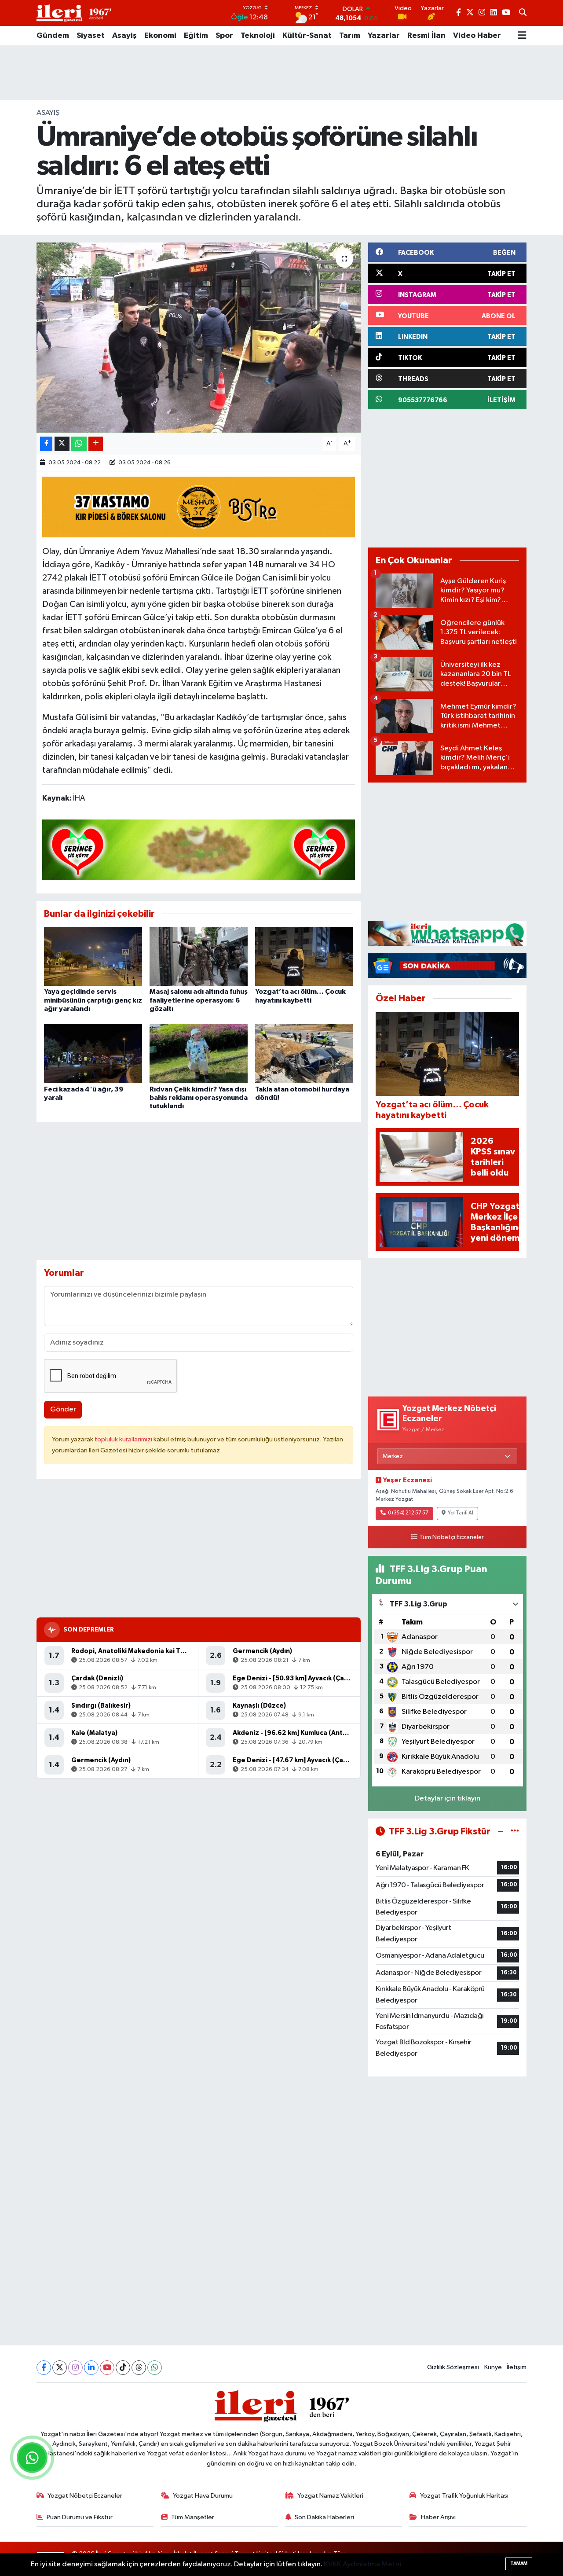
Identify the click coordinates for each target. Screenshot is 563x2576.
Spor (224, 36)
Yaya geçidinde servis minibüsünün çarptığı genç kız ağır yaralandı (93, 1000)
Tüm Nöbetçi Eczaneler (451, 1537)
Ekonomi (160, 36)
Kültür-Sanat (307, 36)
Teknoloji (258, 36)
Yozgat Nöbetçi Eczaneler (85, 2496)
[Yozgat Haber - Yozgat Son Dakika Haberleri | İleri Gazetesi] (74, 13)
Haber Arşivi (438, 2517)
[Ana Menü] (522, 36)
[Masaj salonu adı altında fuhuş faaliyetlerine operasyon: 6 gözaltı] (199, 956)
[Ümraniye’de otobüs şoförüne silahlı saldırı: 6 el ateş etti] (199, 338)
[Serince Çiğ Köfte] (199, 849)
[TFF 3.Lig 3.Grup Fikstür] (515, 1832)
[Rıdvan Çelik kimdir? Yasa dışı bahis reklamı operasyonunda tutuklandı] (199, 1053)
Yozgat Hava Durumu (203, 2496)
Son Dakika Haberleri (324, 2517)
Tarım (350, 36)
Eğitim (196, 36)
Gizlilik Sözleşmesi (453, 2367)
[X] (60, 2368)
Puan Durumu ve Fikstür (80, 2517)
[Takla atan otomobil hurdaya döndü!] (304, 1053)
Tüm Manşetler (193, 2517)
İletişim (517, 2367)
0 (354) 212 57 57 (408, 1513)
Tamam (519, 2563)
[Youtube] (107, 2368)
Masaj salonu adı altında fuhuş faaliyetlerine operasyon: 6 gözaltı (199, 1000)
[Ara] (523, 13)
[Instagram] (75, 2368)
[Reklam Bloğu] (447, 933)
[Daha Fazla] (96, 444)
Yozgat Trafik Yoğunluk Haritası (464, 2496)
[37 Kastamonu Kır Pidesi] (199, 507)
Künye (493, 2367)
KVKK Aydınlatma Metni (362, 2564)
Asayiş (124, 36)
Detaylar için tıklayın (448, 1799)
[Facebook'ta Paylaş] (46, 444)
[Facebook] (44, 2368)
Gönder (63, 1409)
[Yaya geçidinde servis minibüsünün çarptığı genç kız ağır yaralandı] (93, 956)
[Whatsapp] (155, 2368)
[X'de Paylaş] (62, 444)
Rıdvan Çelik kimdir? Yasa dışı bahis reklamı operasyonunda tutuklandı (199, 1098)
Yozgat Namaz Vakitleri (330, 2496)
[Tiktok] (123, 2368)
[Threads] (139, 2368)
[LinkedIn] (91, 2368)
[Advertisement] (281, 73)
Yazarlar (384, 36)
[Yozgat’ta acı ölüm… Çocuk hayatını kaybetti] (304, 956)
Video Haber (477, 36)
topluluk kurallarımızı (124, 1439)
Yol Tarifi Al (461, 1513)
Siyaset (91, 36)
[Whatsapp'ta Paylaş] (79, 444)
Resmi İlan (426, 36)
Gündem (53, 36)
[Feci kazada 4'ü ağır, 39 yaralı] (93, 1053)
